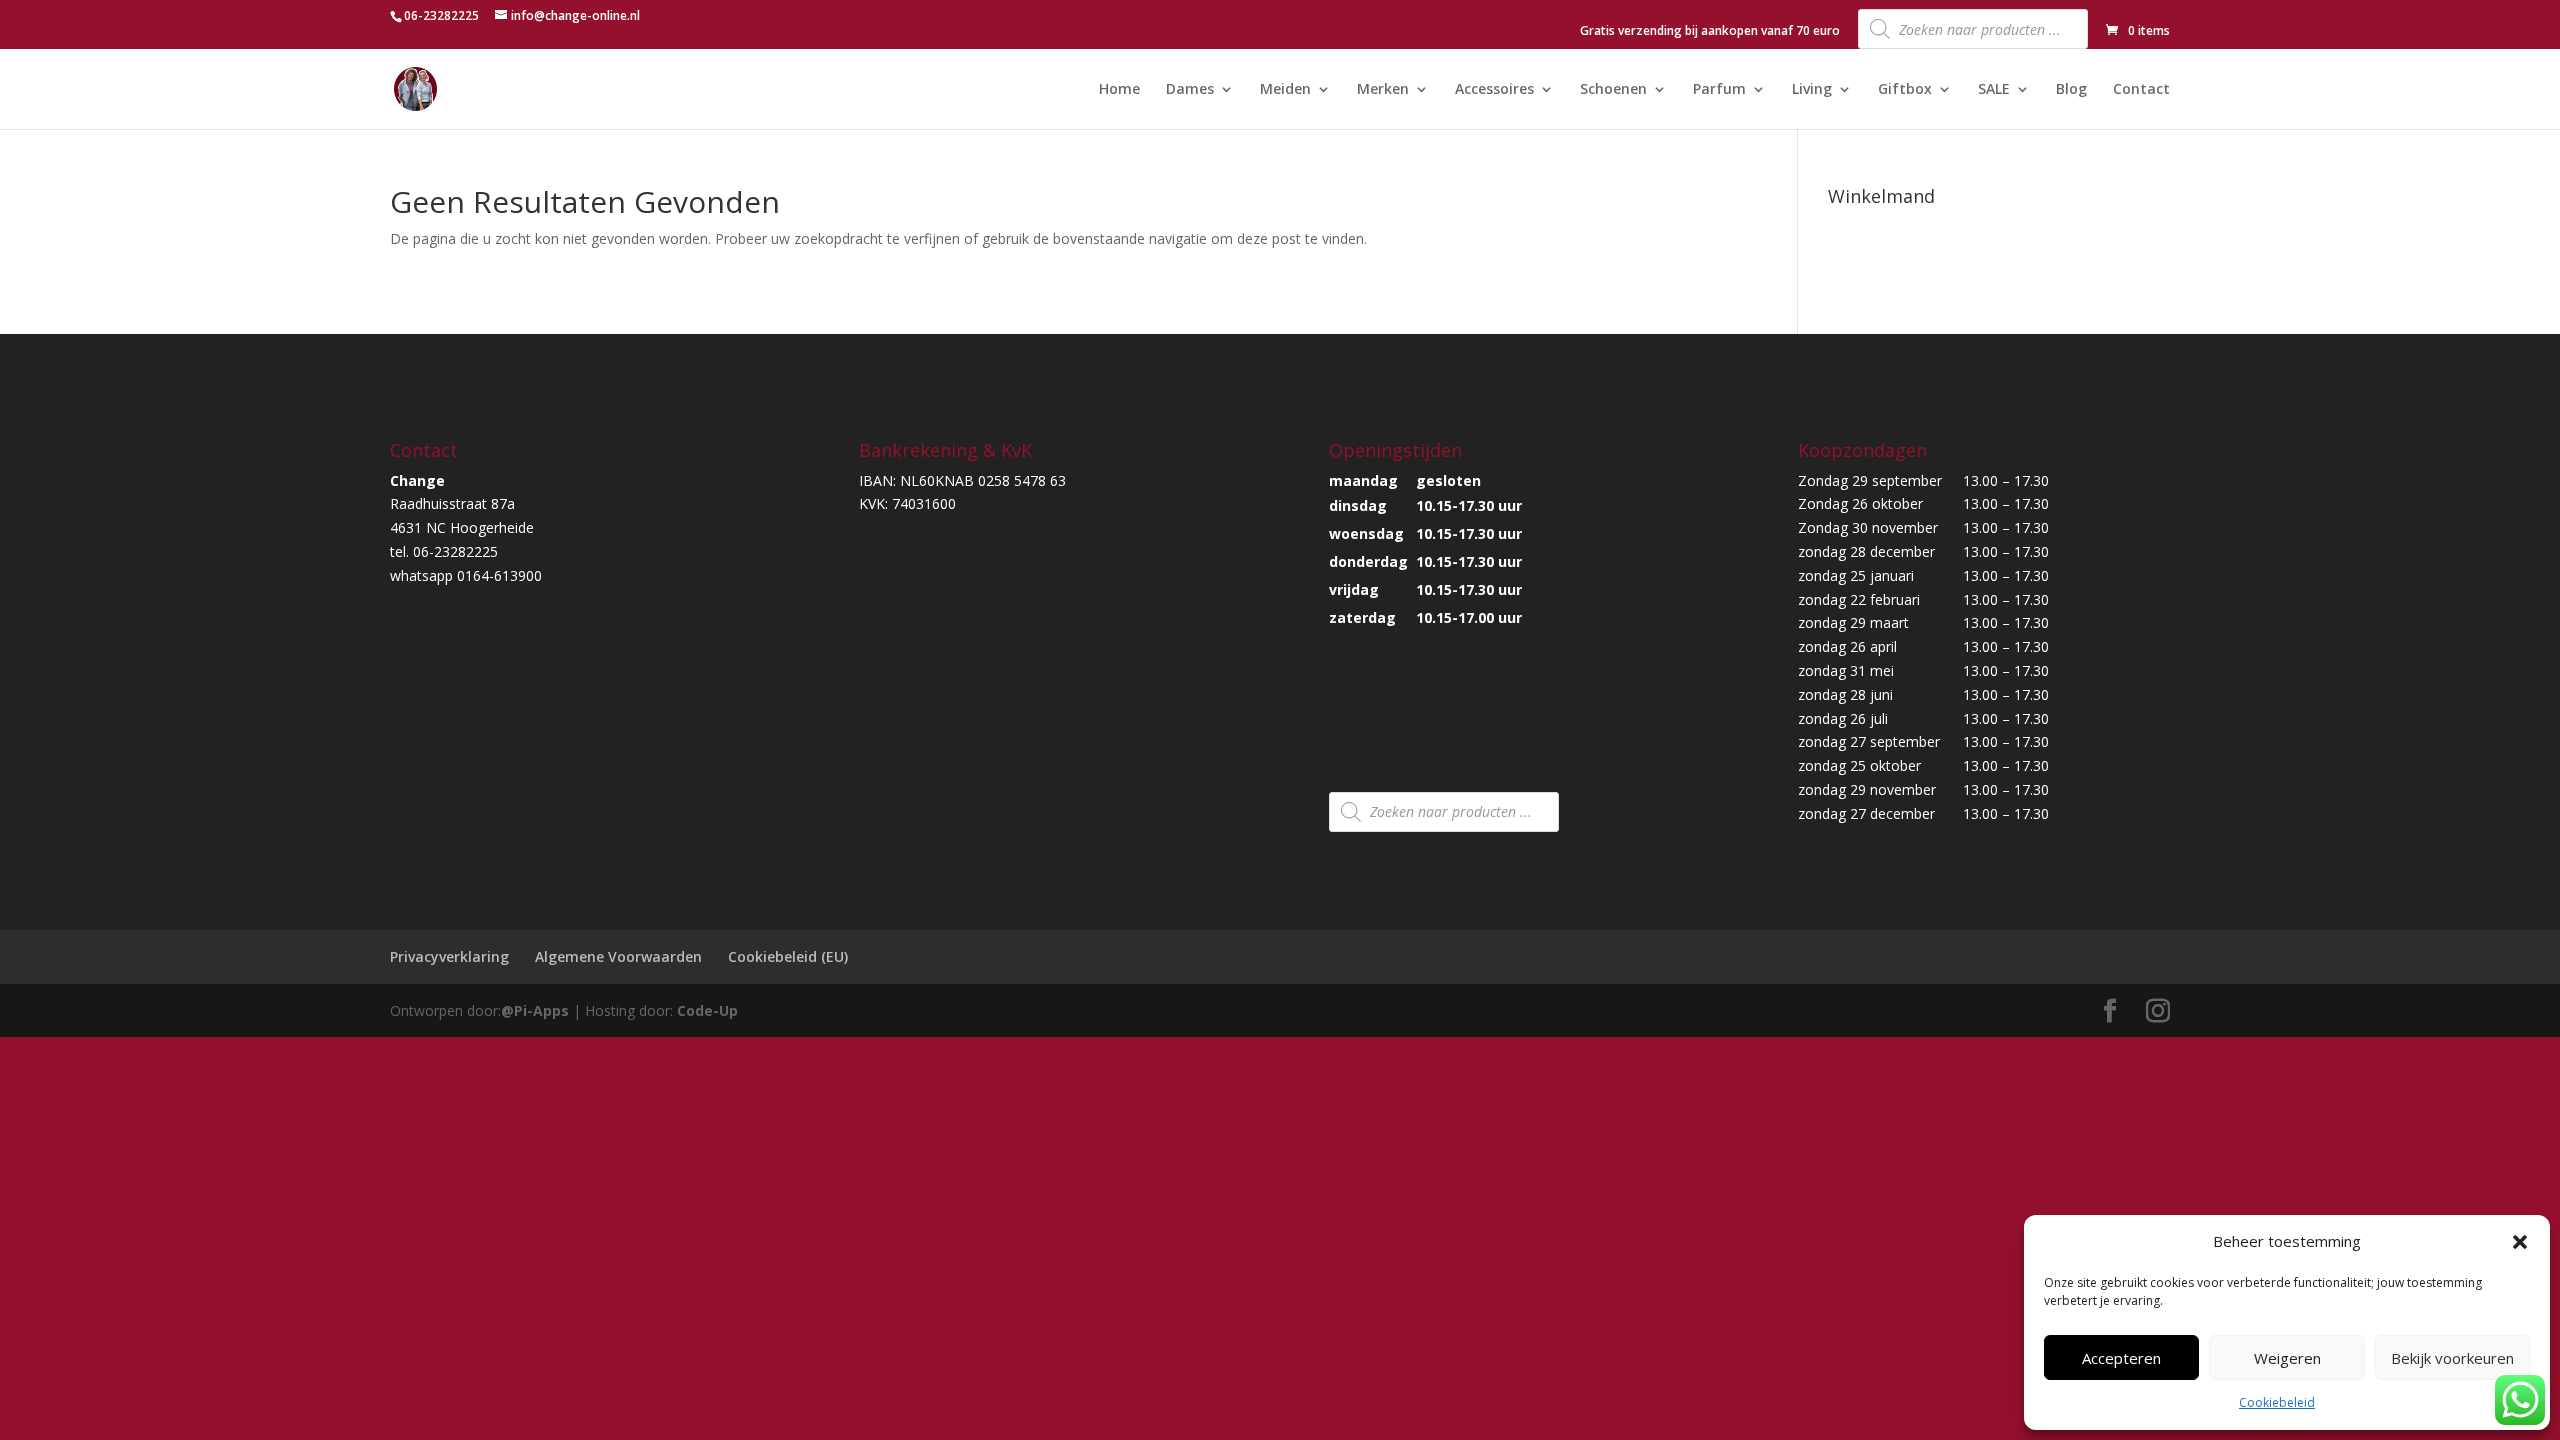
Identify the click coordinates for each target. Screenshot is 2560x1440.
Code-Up (707, 1010)
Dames (1190, 90)
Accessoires (1494, 90)
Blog (2071, 90)
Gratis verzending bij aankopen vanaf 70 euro (1710, 32)
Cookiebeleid (2277, 1402)
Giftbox (1905, 90)
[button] (2520, 1242)
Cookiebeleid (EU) (788, 956)
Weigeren (2287, 1358)
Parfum (1719, 90)
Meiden (1285, 90)
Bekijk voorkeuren (2452, 1358)
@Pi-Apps (535, 1010)
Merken (1383, 90)
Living (1812, 90)
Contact (2141, 90)
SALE (1994, 90)
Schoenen (1613, 90)
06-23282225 (441, 15)
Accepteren (2121, 1358)
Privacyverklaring (449, 956)
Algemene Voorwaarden (618, 956)
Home (1119, 90)
